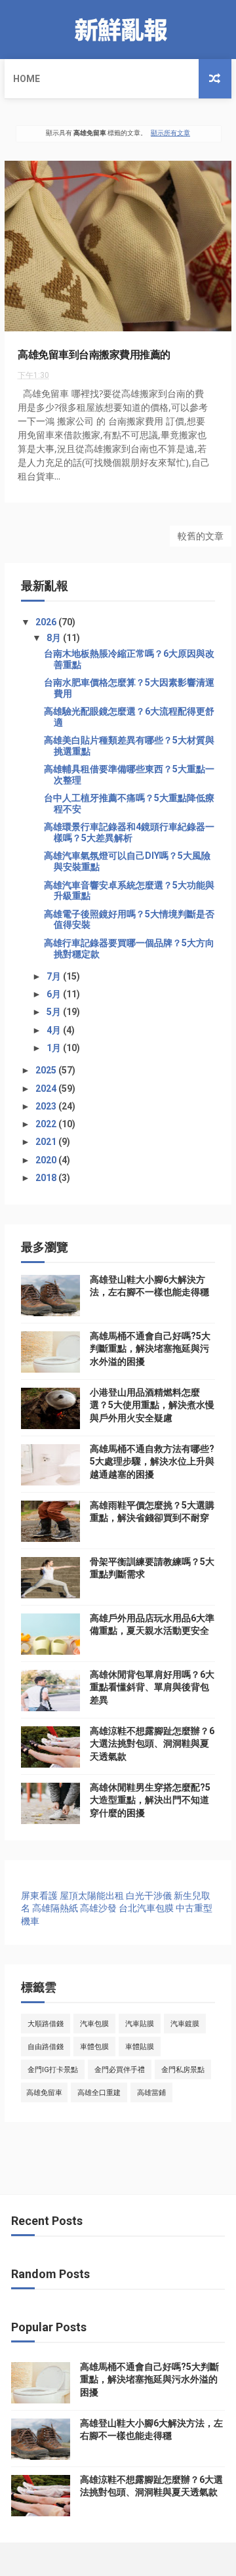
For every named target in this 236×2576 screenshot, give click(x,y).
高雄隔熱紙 (55, 1908)
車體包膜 (94, 2047)
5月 (55, 1012)
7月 (55, 976)
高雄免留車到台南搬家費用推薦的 (94, 355)
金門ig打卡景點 (53, 2070)
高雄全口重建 (99, 2093)
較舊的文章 (201, 536)
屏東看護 (39, 1896)
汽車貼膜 (140, 2024)
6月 (55, 994)
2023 (47, 1106)
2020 (47, 1160)
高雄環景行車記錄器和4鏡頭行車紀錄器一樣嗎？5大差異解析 (129, 832)
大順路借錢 (46, 2024)
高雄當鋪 (151, 2093)
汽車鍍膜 (185, 2024)
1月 (55, 1048)
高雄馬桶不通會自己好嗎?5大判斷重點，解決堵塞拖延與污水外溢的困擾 (150, 1349)
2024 (47, 1089)
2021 (47, 1142)
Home (27, 79)
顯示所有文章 (170, 133)
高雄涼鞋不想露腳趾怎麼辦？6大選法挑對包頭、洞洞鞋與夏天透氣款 (152, 1744)
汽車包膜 (94, 2024)
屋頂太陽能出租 (92, 1896)
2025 (47, 1070)
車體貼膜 (140, 2047)
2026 (47, 622)
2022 (47, 1124)
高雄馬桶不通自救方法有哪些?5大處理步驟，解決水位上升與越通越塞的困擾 (152, 1462)
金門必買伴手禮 (120, 2070)
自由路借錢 (46, 2047)
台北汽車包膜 (146, 1908)
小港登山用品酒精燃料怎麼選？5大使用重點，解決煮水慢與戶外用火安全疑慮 (152, 1405)
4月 (55, 1030)
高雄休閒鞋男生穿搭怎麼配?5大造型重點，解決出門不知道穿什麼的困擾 (150, 1800)
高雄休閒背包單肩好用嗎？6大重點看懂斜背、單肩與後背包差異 (152, 1687)
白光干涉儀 (149, 1896)
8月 (55, 638)
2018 (47, 1178)
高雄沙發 (98, 1908)
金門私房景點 (183, 2070)
